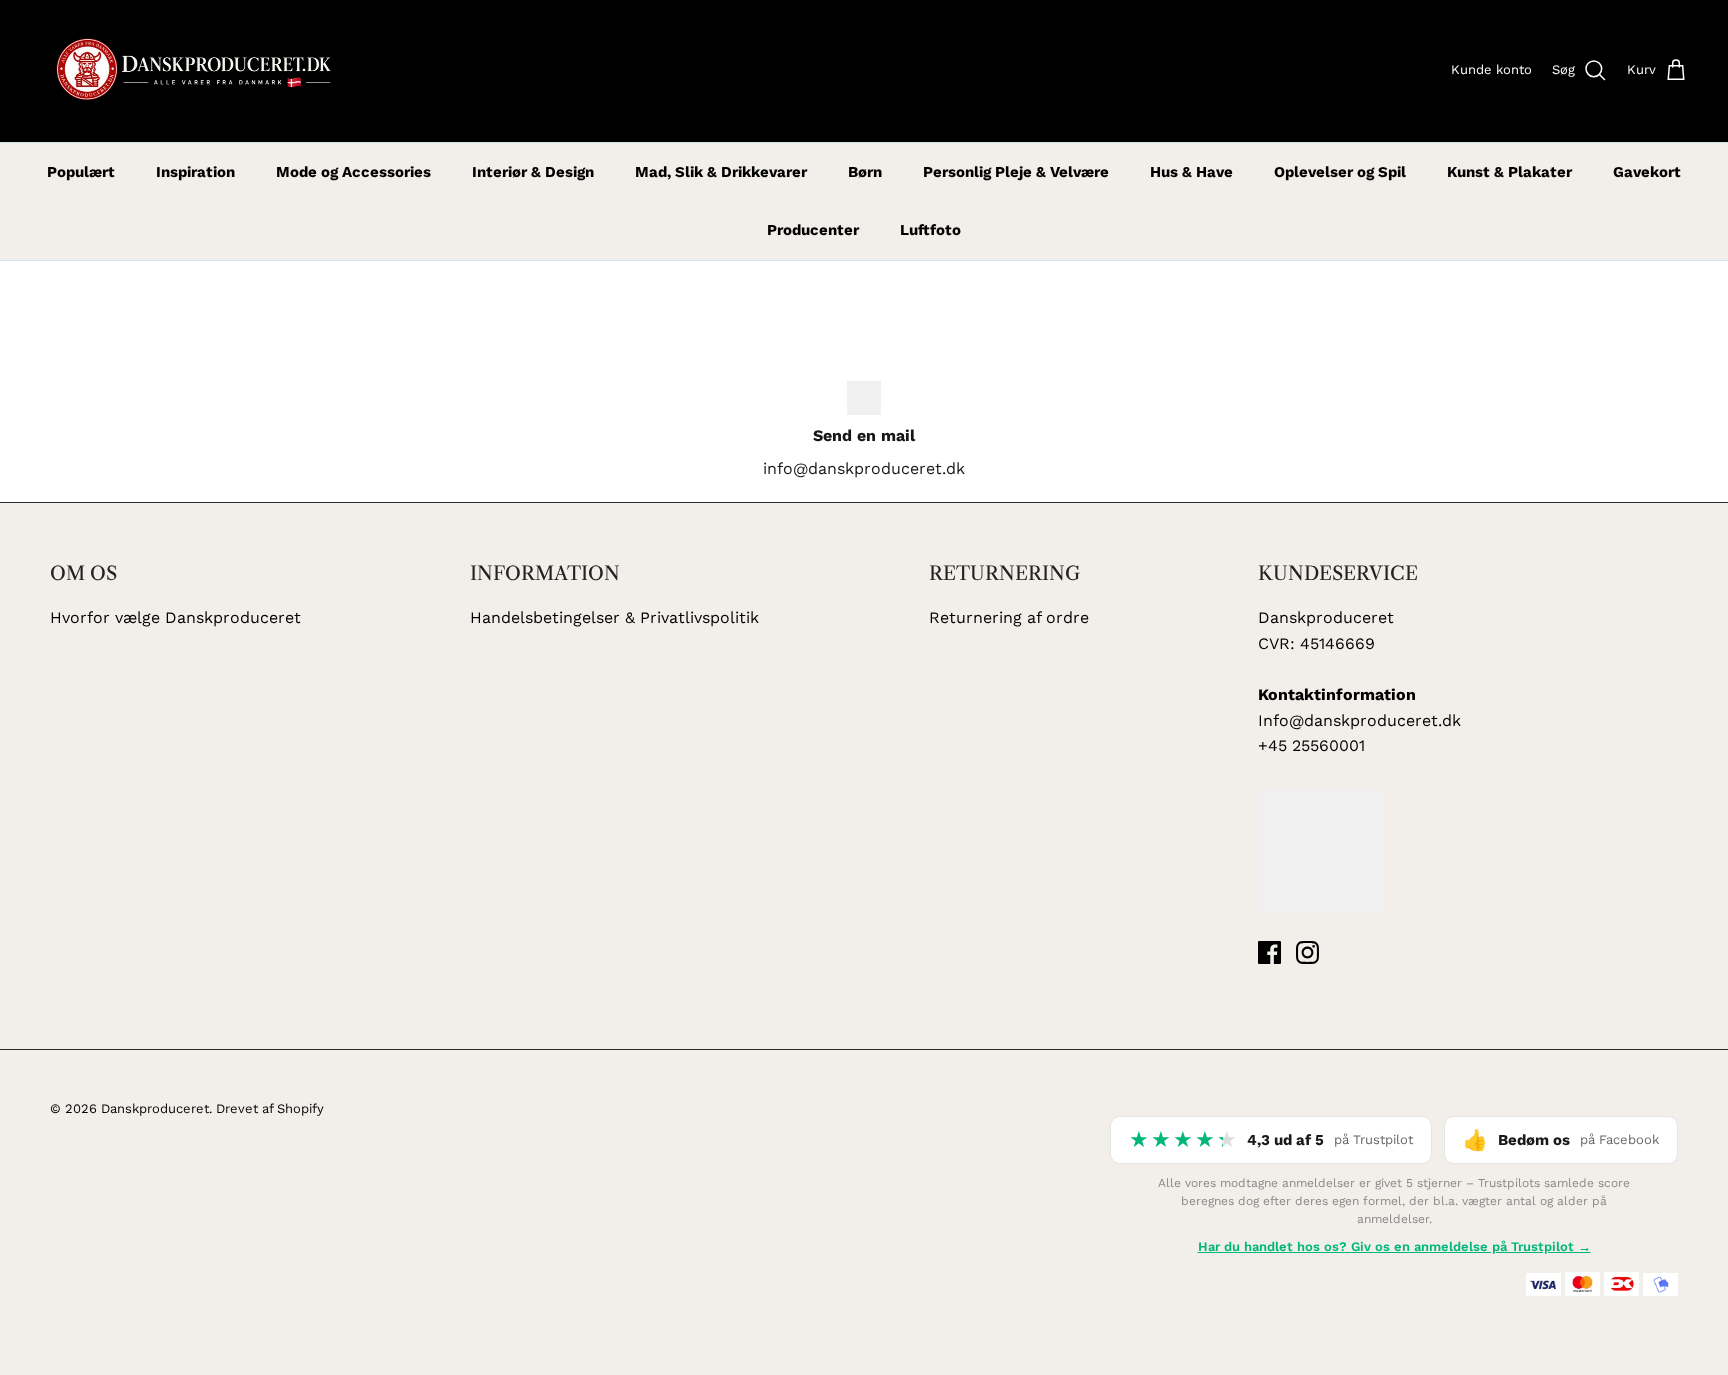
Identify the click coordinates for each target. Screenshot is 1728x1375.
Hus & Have (1191, 172)
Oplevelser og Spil (1340, 172)
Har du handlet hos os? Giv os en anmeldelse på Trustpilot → (1394, 1246)
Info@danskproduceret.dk (1359, 720)
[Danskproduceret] (192, 71)
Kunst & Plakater (1509, 172)
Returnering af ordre (1009, 617)
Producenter (813, 230)
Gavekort (1647, 172)
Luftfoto (930, 230)
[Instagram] (1307, 952)
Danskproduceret (155, 1108)
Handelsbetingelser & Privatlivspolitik (614, 617)
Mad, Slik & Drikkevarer (721, 172)
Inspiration (195, 172)
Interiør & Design (533, 172)
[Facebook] (1269, 952)
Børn (865, 172)
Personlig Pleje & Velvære (1016, 172)
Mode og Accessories (353, 172)
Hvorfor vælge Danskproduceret (175, 617)
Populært (81, 172)
